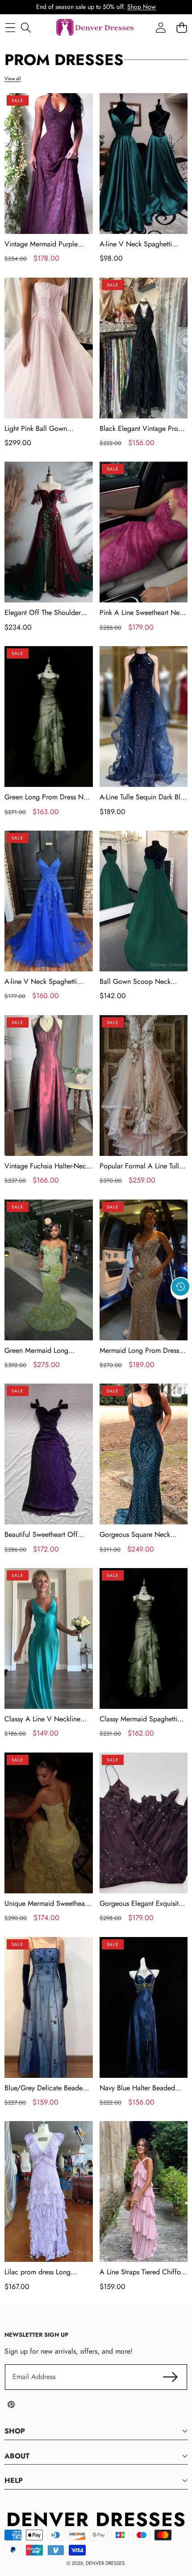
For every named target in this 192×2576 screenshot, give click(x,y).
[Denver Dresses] (96, 28)
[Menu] (10, 28)
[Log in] (161, 28)
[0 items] (182, 28)
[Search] (26, 28)
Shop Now (142, 7)
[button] (181, 1307)
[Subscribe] (171, 2377)
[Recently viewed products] (180, 1286)
